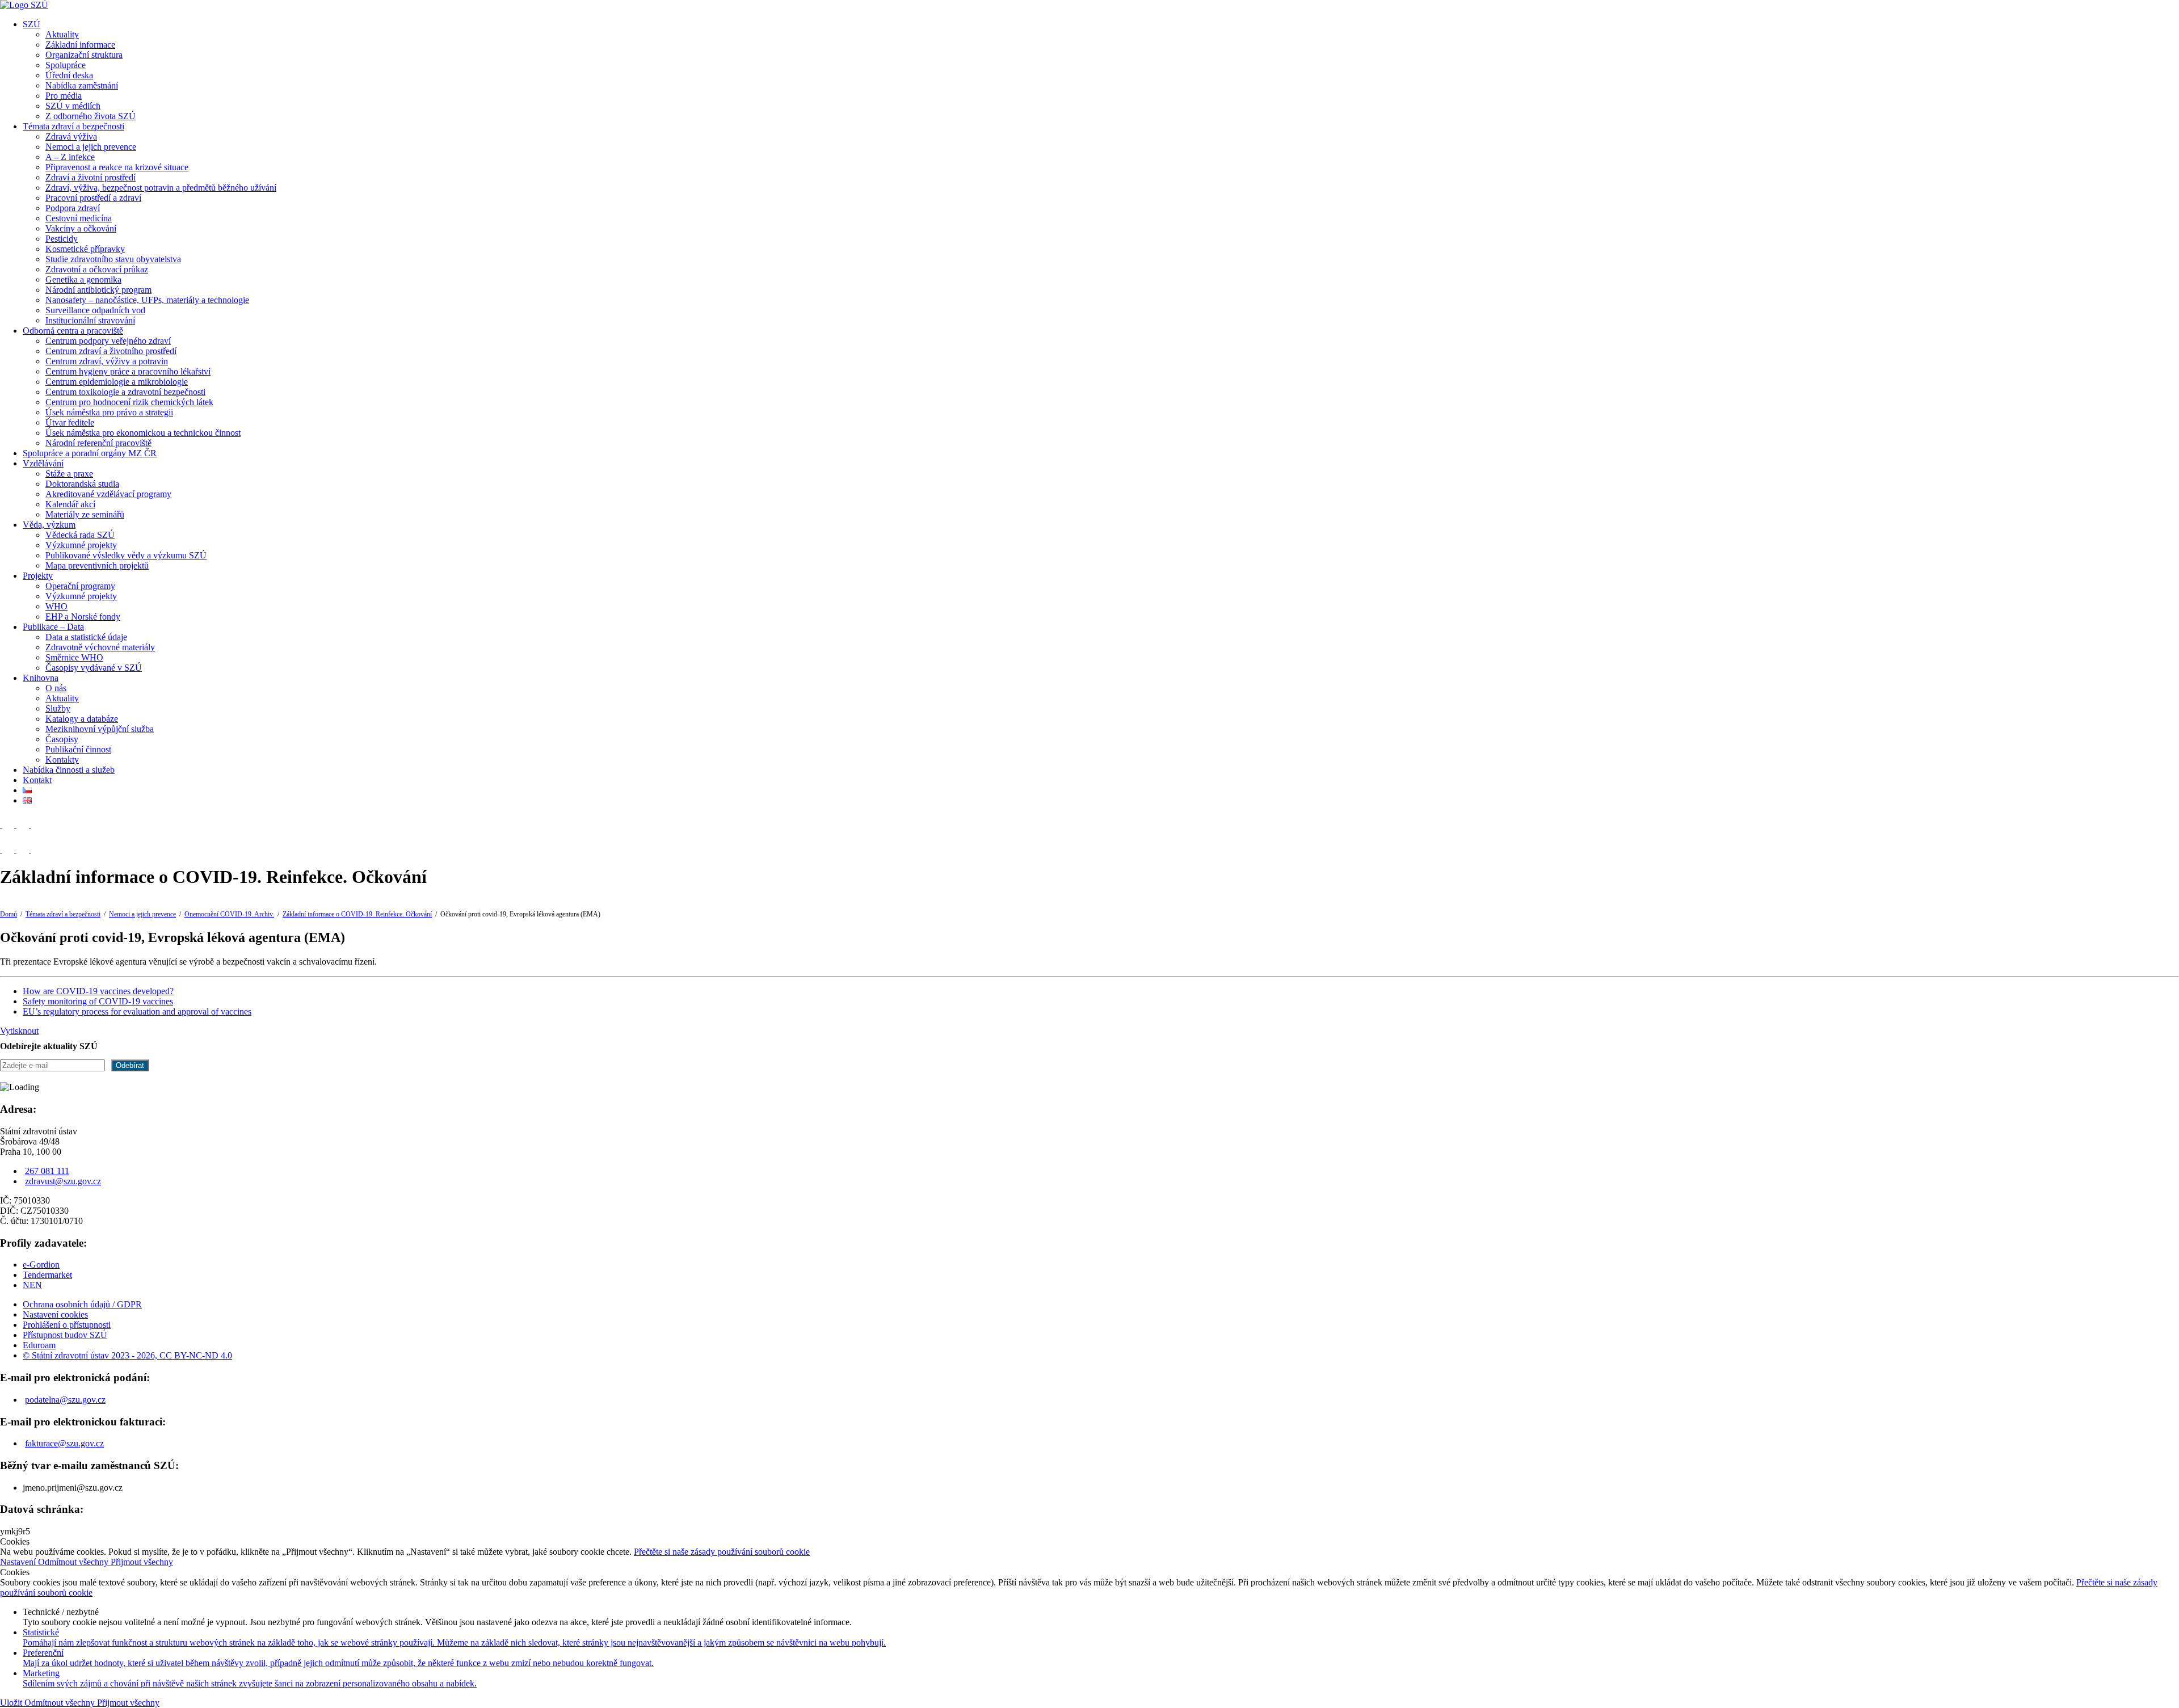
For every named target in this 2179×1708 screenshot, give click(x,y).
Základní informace (80, 45)
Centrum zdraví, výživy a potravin (107, 361)
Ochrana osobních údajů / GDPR (82, 1304)
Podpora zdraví (73, 208)
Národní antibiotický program (98, 290)
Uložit (12, 1703)
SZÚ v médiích (73, 106)
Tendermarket (47, 1275)
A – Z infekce (70, 157)
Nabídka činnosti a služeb (69, 770)
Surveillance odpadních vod (95, 310)
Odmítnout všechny (74, 1562)
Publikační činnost (78, 749)
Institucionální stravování (90, 320)
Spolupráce (66, 65)
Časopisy (62, 739)
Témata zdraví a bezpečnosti (73, 126)
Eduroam (39, 1345)
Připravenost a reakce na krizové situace (117, 167)
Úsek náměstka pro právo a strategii (109, 412)
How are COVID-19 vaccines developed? (98, 991)
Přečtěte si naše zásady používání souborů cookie (722, 1552)
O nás (56, 688)
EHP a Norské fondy (83, 617)
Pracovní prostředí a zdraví (93, 198)
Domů (9, 914)
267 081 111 (47, 1171)
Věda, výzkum (49, 525)
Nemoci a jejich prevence (91, 147)
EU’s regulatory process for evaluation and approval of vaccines (137, 1011)
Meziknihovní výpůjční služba (100, 729)
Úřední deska (69, 75)
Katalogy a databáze (82, 719)
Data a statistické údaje (86, 637)
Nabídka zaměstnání (82, 85)
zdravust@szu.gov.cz (63, 1181)
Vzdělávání (43, 463)
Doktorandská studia (82, 484)
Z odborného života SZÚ (91, 116)
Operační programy (80, 586)
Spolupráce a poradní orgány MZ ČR (90, 453)
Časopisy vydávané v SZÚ (94, 668)
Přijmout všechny (142, 1562)
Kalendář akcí (70, 504)
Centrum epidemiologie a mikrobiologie (117, 382)
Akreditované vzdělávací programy (108, 494)
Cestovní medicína (79, 218)
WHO (56, 606)
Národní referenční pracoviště (98, 443)
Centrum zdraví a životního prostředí (111, 351)
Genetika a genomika (83, 279)
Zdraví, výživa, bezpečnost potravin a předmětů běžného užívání (161, 188)
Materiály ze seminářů (85, 514)
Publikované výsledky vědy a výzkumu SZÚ (126, 555)
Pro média (64, 96)
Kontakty (62, 760)
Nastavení (19, 1562)
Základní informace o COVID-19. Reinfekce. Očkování (357, 914)
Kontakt (37, 780)
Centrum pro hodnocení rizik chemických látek (129, 402)
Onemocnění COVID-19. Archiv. (229, 914)
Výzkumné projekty (81, 545)
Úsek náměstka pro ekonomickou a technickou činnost (143, 433)
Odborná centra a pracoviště (73, 331)
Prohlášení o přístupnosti (67, 1325)
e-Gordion (41, 1265)
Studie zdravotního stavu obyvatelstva (113, 259)
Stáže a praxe (69, 474)
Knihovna (41, 678)
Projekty (38, 576)
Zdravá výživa (71, 136)
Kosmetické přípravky (85, 249)
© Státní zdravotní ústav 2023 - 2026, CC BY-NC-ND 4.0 (127, 1355)
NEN (32, 1285)
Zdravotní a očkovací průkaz (97, 269)
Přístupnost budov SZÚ (65, 1335)
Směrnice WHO (74, 657)
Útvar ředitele (70, 422)
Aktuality (62, 34)
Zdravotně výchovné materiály (100, 647)
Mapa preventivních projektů (97, 565)
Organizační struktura (84, 55)
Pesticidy (62, 239)
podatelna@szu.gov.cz (65, 1400)
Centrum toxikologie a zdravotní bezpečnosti (125, 392)
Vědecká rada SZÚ (80, 535)
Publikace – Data (53, 627)
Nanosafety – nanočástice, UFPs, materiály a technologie (147, 300)
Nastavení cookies (55, 1314)
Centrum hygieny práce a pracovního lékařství (128, 371)
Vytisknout (19, 1031)
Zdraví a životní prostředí (91, 177)
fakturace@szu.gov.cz (64, 1443)
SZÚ (31, 24)
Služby (58, 708)
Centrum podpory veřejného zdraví (108, 341)
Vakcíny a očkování (81, 228)
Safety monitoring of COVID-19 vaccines (98, 1001)
